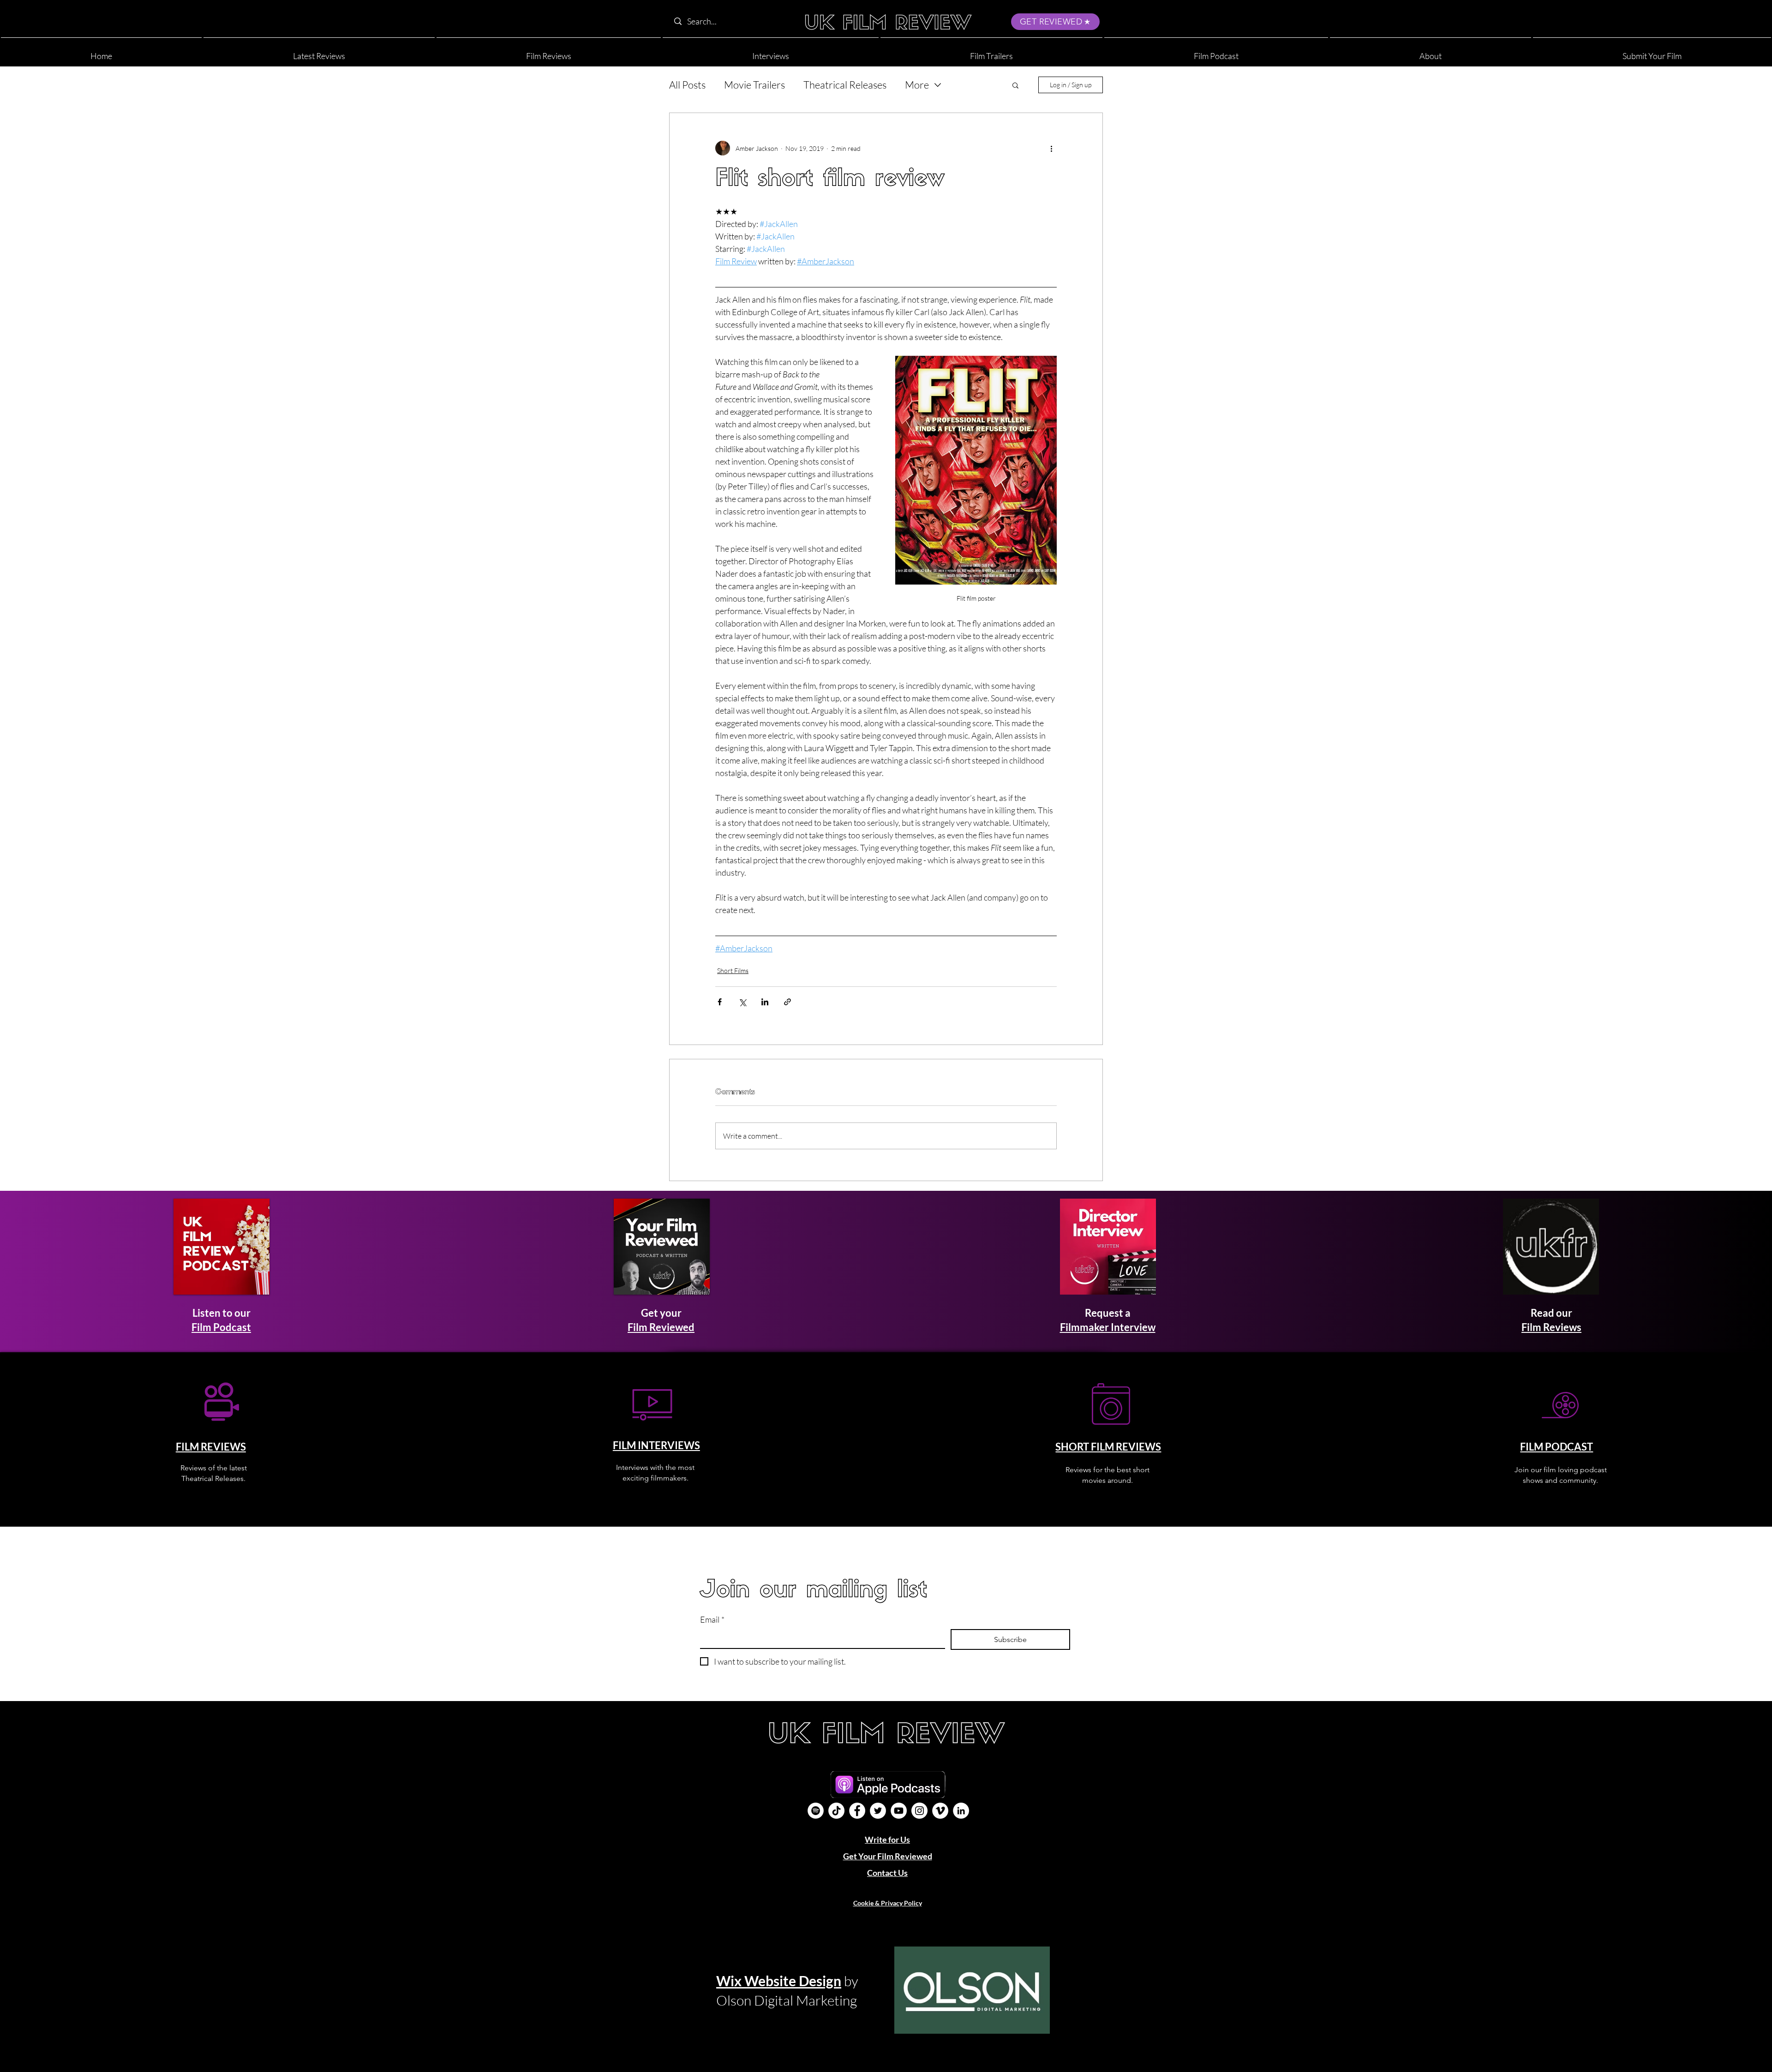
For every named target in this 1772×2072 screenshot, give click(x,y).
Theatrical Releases (845, 85)
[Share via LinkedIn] (765, 1002)
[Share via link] (787, 1002)
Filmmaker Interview (1108, 1327)
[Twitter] (878, 1811)
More (917, 85)
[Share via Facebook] (720, 1002)
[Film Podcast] (816, 1811)
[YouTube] (899, 1811)
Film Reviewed (661, 1327)
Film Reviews (1551, 1327)
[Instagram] (919, 1811)
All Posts (687, 85)
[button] (1431, 52)
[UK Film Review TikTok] (836, 1811)
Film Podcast (221, 1327)
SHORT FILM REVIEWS (1108, 1447)
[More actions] (1051, 148)
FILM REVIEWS (211, 1447)
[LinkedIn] (961, 1811)
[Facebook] (857, 1811)
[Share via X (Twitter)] (742, 1002)
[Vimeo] (940, 1811)
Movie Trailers (754, 85)
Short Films (733, 970)
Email (712, 1619)
